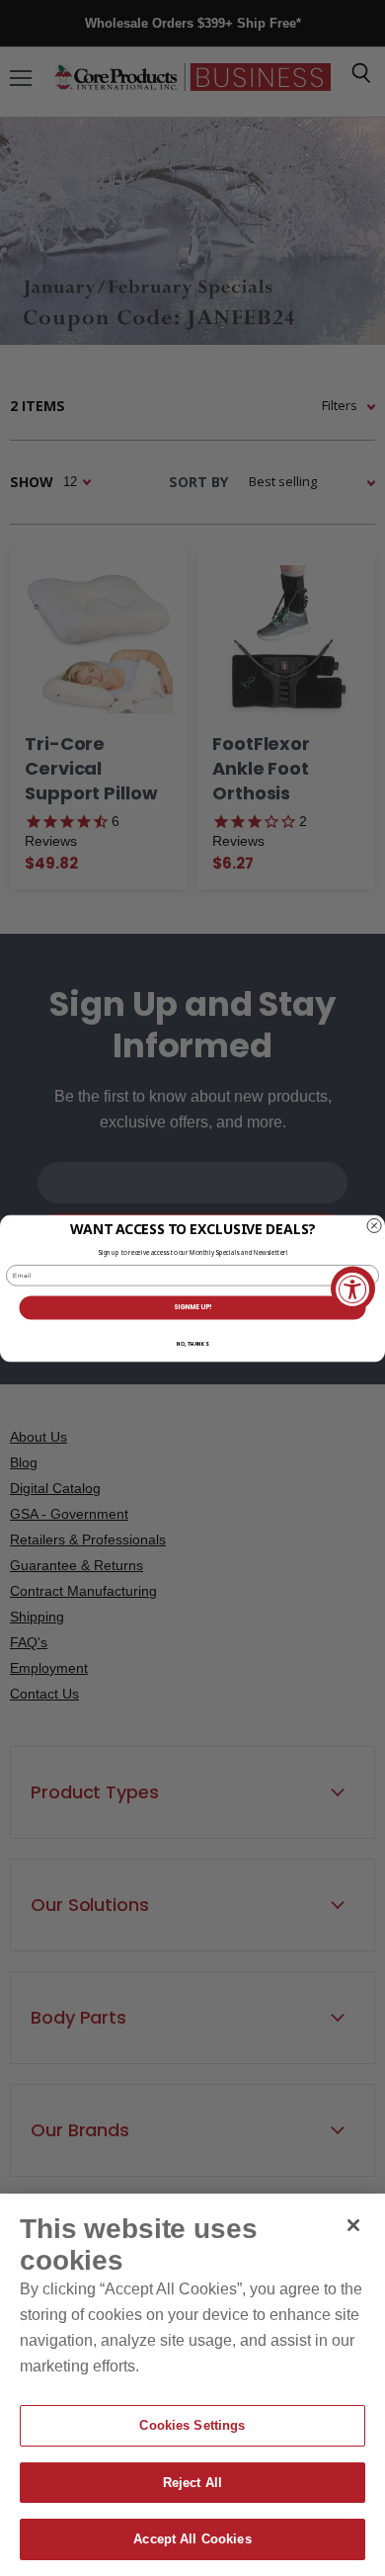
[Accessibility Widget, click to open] (353, 1288)
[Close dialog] (374, 1225)
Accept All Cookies (192, 2539)
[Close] (353, 2225)
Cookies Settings (192, 2425)
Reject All (192, 2483)
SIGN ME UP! (193, 1307)
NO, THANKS (192, 1343)
